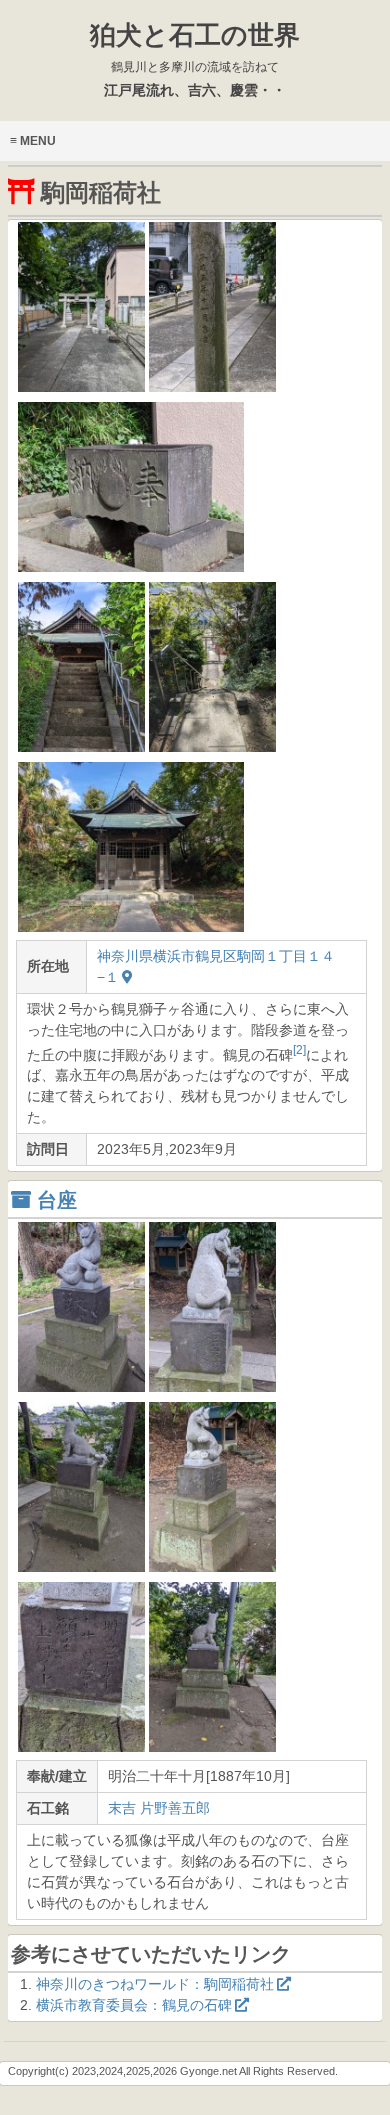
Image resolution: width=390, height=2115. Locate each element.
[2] (299, 1049)
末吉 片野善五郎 (159, 1808)
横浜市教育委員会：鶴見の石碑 (134, 2005)
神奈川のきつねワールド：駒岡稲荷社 (155, 1984)
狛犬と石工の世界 (195, 47)
